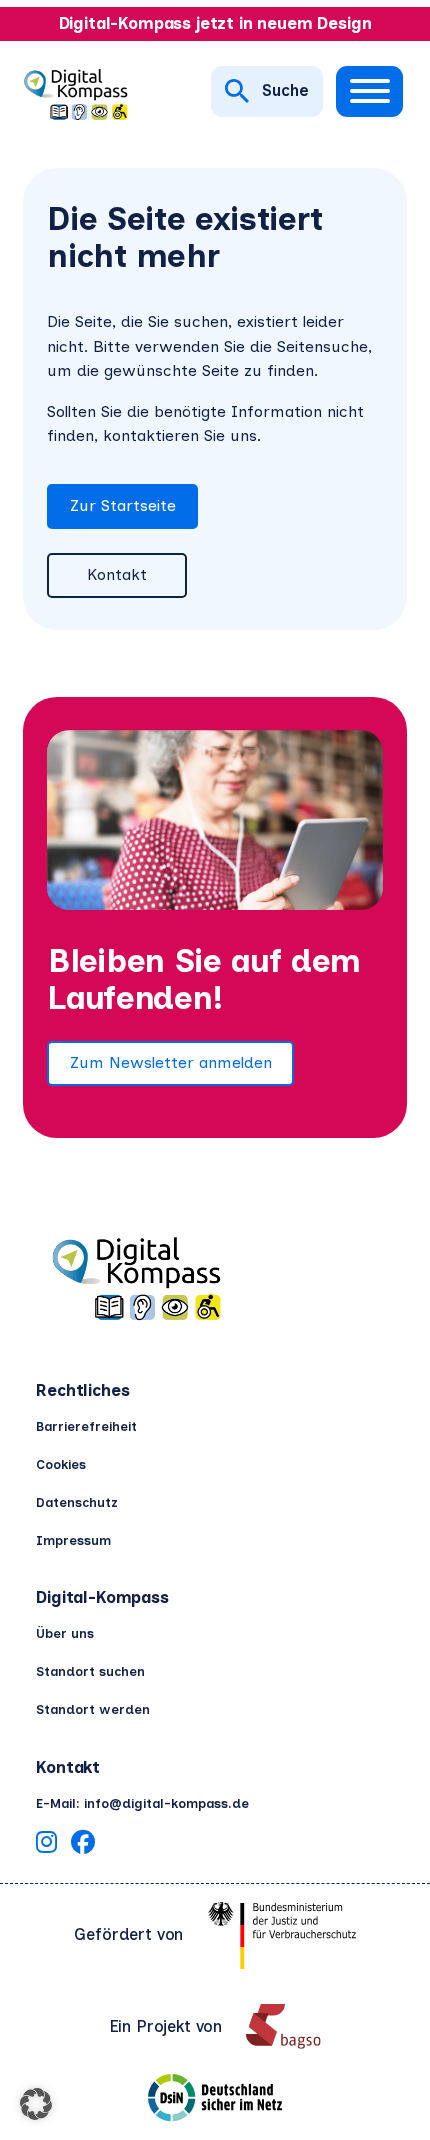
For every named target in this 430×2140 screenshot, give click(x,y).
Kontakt (117, 574)
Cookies (61, 1464)
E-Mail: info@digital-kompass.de (142, 1803)
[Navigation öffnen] (369, 91)
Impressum (73, 1540)
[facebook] (83, 1845)
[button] (36, 2104)
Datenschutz (77, 1502)
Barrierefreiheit (86, 1426)
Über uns (65, 1633)
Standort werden (93, 1709)
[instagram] (46, 1845)
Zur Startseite (123, 505)
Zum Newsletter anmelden (171, 1062)
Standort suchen (90, 1671)
